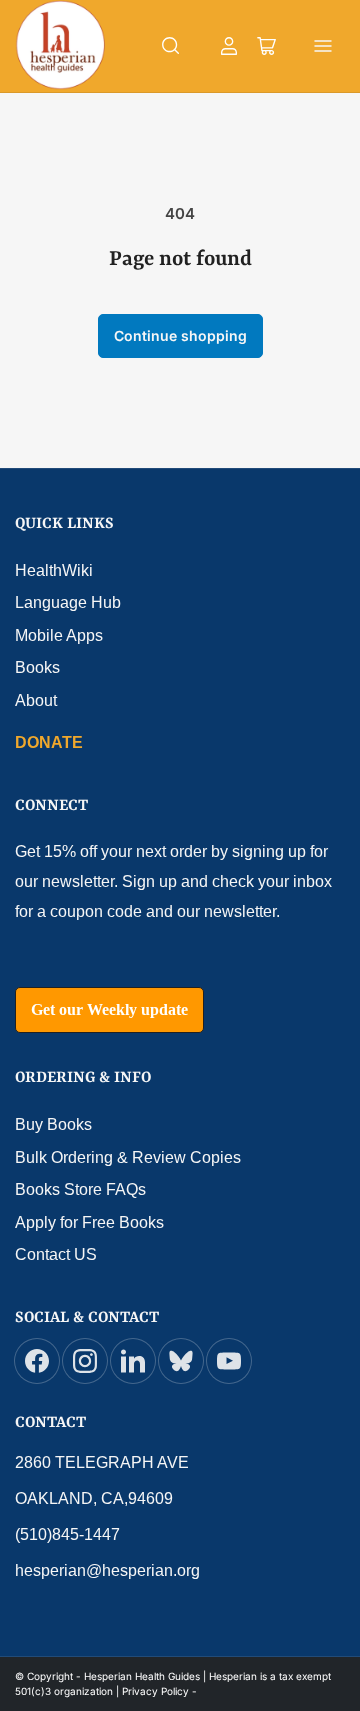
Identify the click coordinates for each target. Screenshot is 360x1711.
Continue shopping (180, 335)
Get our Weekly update (109, 1009)
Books (37, 667)
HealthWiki (54, 570)
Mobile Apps (59, 635)
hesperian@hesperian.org (107, 1570)
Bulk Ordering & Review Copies (128, 1157)
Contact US (56, 1254)
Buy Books (53, 1124)
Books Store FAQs (80, 1189)
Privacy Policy (155, 1691)
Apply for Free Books (89, 1222)
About (36, 700)
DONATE (49, 742)
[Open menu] (323, 46)
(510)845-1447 (67, 1534)
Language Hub (68, 602)
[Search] (171, 46)
